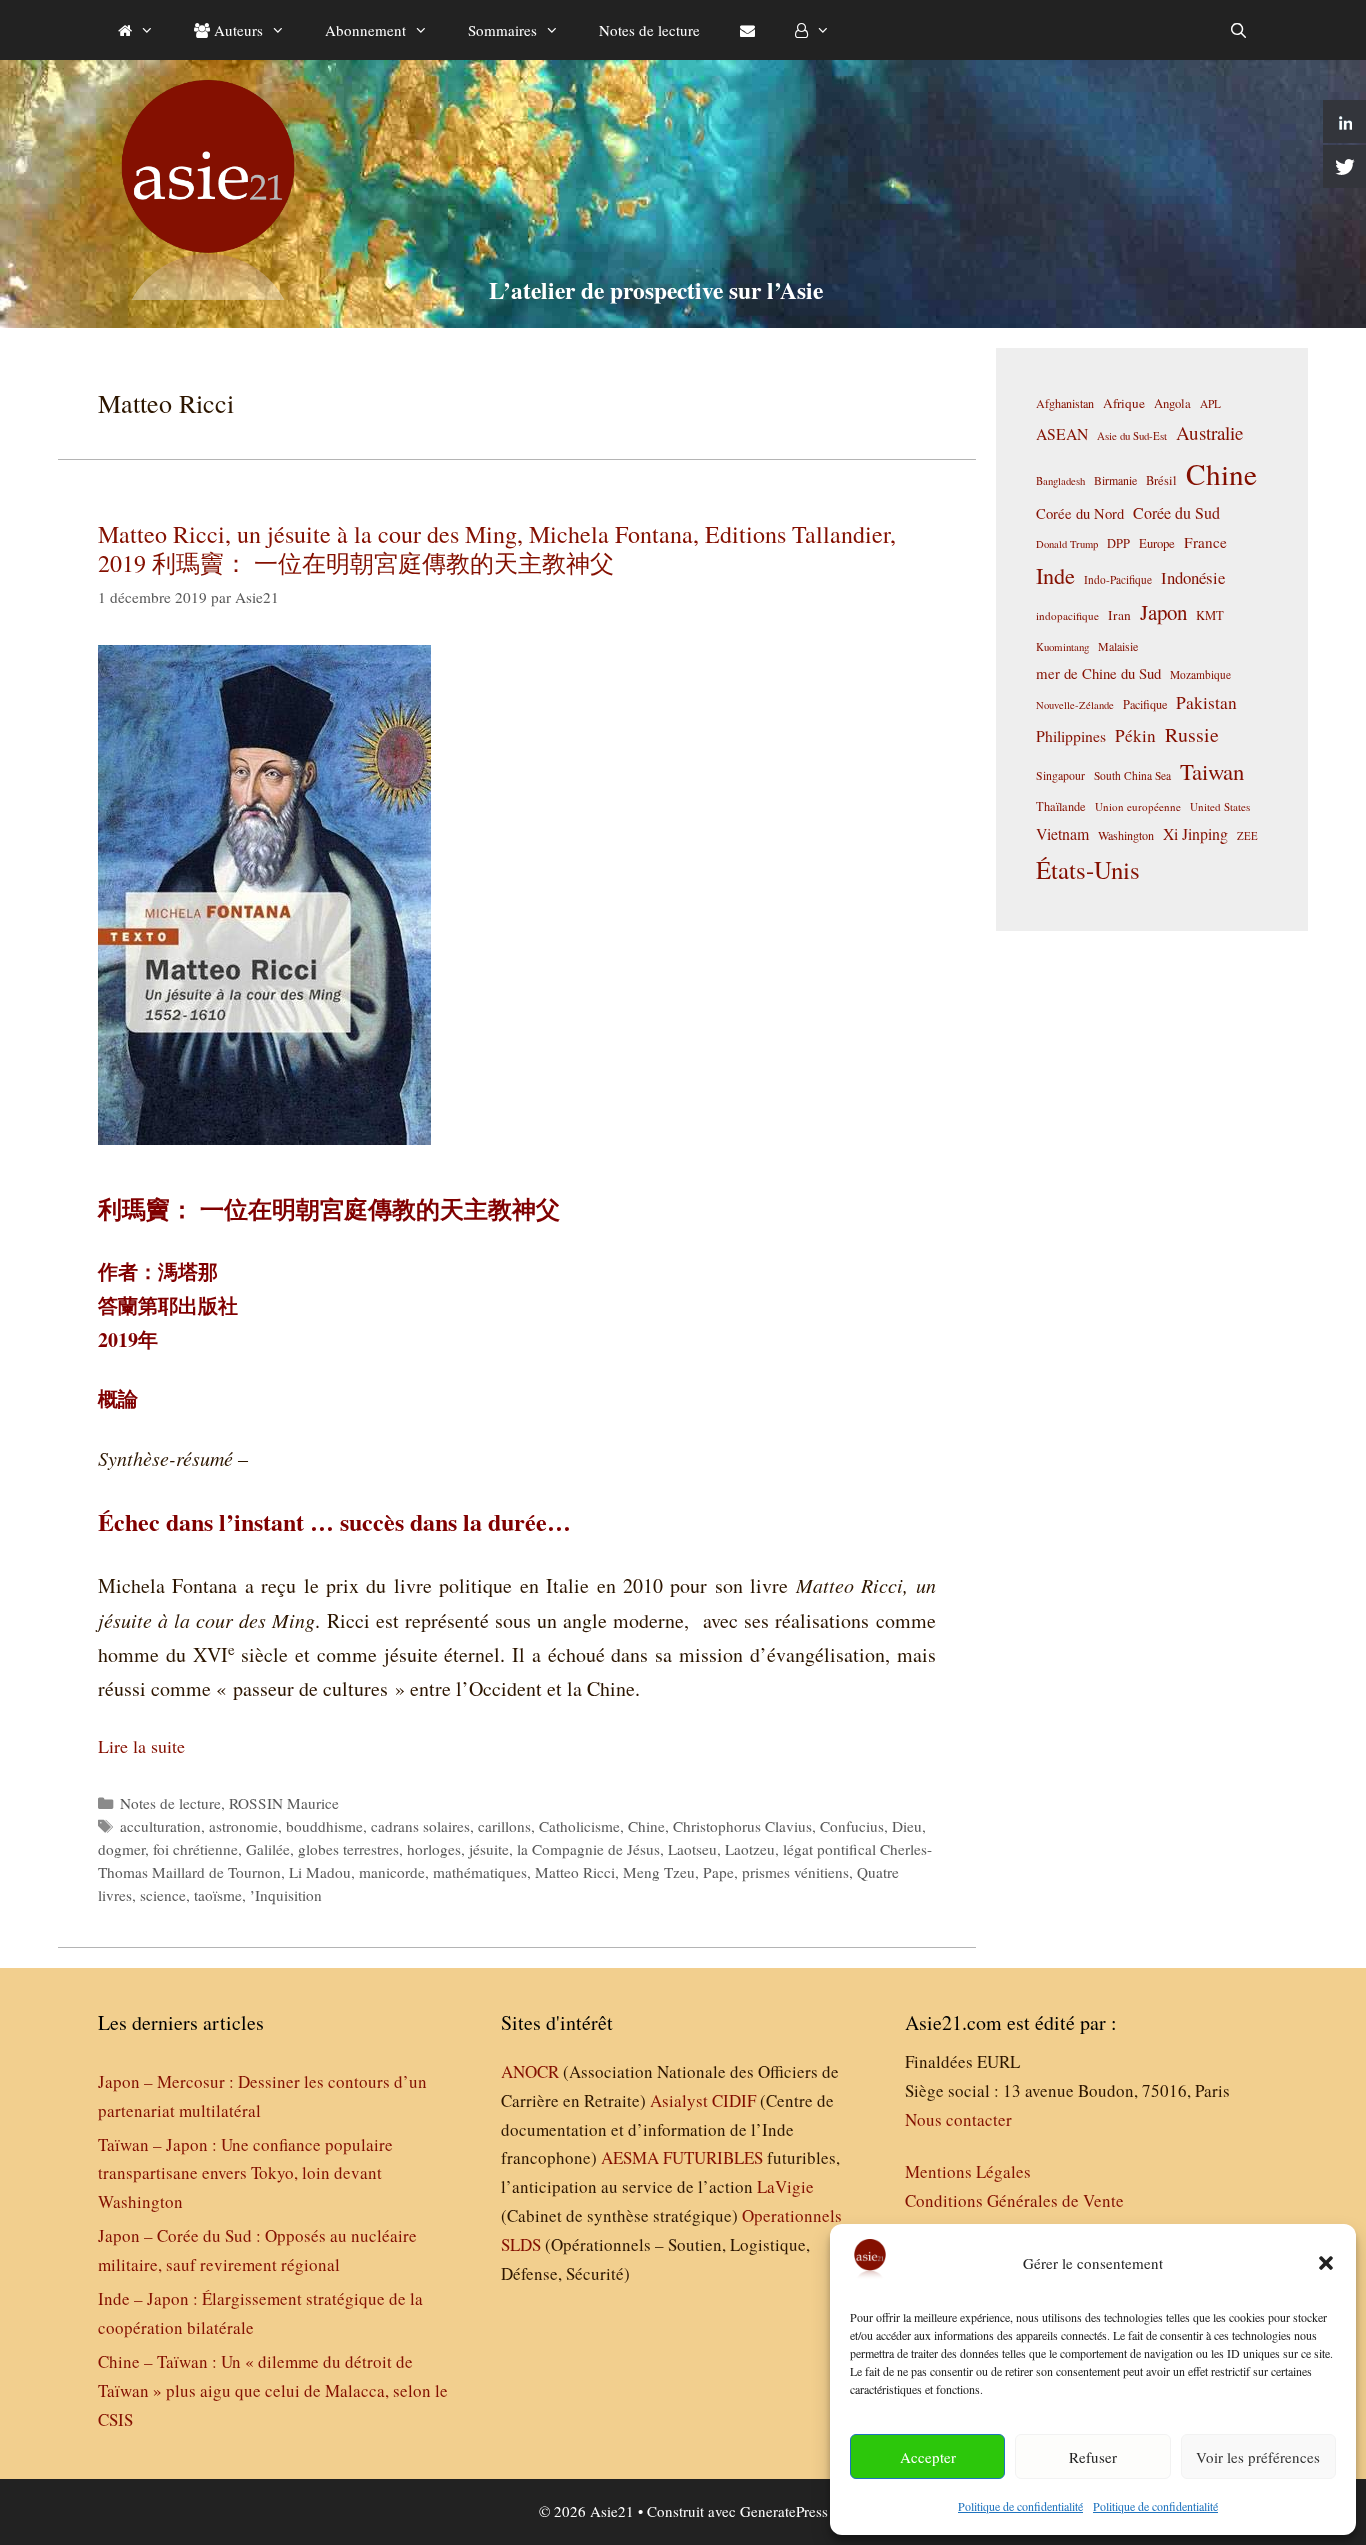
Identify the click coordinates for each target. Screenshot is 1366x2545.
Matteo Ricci (575, 1872)
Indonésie (1193, 577)
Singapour (1060, 775)
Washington (1126, 835)
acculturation (160, 1826)
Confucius (852, 1826)
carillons (504, 1826)
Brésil (1161, 480)
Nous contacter (958, 2119)
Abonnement (365, 30)
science (163, 1895)
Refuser (1093, 2457)
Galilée (268, 1849)
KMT (1210, 615)
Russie (1192, 734)
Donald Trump (1067, 544)
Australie (1209, 432)
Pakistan (1206, 702)
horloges (434, 1849)
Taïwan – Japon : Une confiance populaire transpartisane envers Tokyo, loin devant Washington (245, 2173)
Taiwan (1212, 771)
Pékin (1135, 735)
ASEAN (1062, 433)
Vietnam (1062, 833)
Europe (1157, 543)
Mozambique (1200, 674)
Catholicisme (579, 1826)
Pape (718, 1872)
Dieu (907, 1826)
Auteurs (236, 30)
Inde (1055, 575)
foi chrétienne (195, 1849)
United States (1220, 806)
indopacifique (1067, 615)
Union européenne (1138, 806)
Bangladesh (1060, 481)
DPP (1118, 543)
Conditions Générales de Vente (1014, 2200)
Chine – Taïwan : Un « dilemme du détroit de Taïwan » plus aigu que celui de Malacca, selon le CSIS (273, 2390)
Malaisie (1118, 646)
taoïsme (218, 1895)
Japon (1163, 612)
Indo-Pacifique (1118, 579)
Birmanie (1115, 480)
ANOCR (530, 2071)
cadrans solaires (420, 1826)
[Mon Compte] (812, 30)
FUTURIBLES (713, 2157)
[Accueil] (136, 30)
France (1205, 542)
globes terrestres (348, 1849)
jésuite (489, 1849)
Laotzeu (750, 1849)
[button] (1326, 2263)
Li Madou (320, 1872)
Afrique (1124, 403)
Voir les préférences (1258, 2457)
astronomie (243, 1826)
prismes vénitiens (795, 1872)
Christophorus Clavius (742, 1826)
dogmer (121, 1849)
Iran (1119, 615)
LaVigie (785, 2186)
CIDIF (734, 2100)
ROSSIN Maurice (284, 1803)
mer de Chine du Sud (1098, 673)
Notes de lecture (649, 30)
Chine (646, 1826)
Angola (1172, 403)
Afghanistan (1065, 403)
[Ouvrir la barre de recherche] (1238, 30)
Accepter (928, 2457)
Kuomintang (1062, 646)
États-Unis (1088, 869)
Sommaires (502, 30)
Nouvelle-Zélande (1075, 705)
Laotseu (692, 1849)
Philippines (1071, 735)
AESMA (630, 2157)
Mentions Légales (968, 2171)
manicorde (392, 1872)
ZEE (1247, 836)
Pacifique (1145, 704)
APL (1210, 403)
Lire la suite (141, 1746)
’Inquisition (286, 1895)
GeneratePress (784, 2511)
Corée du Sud (1176, 513)
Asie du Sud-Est (1132, 435)
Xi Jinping (1195, 833)
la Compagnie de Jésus (588, 1849)
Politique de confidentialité (1020, 2506)
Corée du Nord (1080, 513)
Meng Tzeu (659, 1872)
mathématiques (480, 1872)
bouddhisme (324, 1826)
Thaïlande (1061, 806)
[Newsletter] (747, 30)
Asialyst (679, 2100)
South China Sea (1132, 775)
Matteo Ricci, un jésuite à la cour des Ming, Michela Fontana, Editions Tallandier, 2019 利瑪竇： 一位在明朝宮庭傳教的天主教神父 (497, 548)
